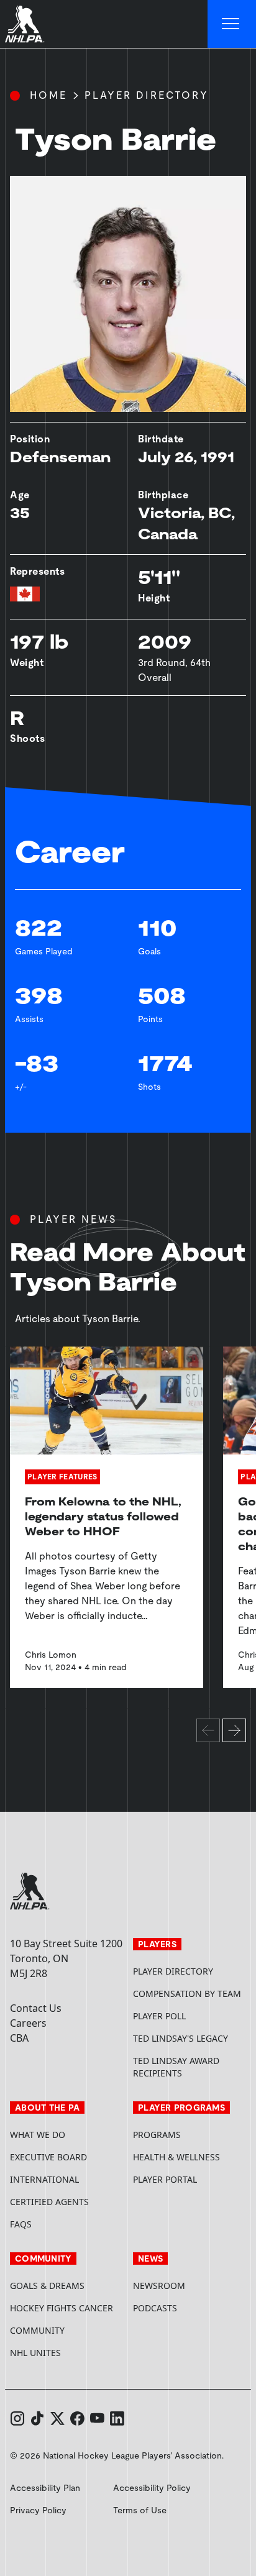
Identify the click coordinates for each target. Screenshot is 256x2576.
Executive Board (48, 2157)
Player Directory (147, 95)
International (44, 2179)
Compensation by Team (187, 1994)
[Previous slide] (208, 1730)
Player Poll (159, 2016)
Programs (157, 2135)
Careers (28, 2023)
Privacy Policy (38, 2510)
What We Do (38, 2135)
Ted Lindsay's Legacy (181, 2038)
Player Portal (190, 2179)
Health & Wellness (176, 2157)
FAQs (21, 2224)
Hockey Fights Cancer (62, 2308)
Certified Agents (49, 2202)
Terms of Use (140, 2510)
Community (37, 2330)
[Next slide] (234, 1730)
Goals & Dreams (47, 2286)
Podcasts (155, 2308)
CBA (19, 2038)
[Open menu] (232, 24)
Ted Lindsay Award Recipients (176, 2067)
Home (48, 95)
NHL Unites (66, 2353)
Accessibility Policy (152, 2488)
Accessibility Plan (45, 2488)
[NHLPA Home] (25, 24)
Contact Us (36, 2008)
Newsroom (159, 2286)
